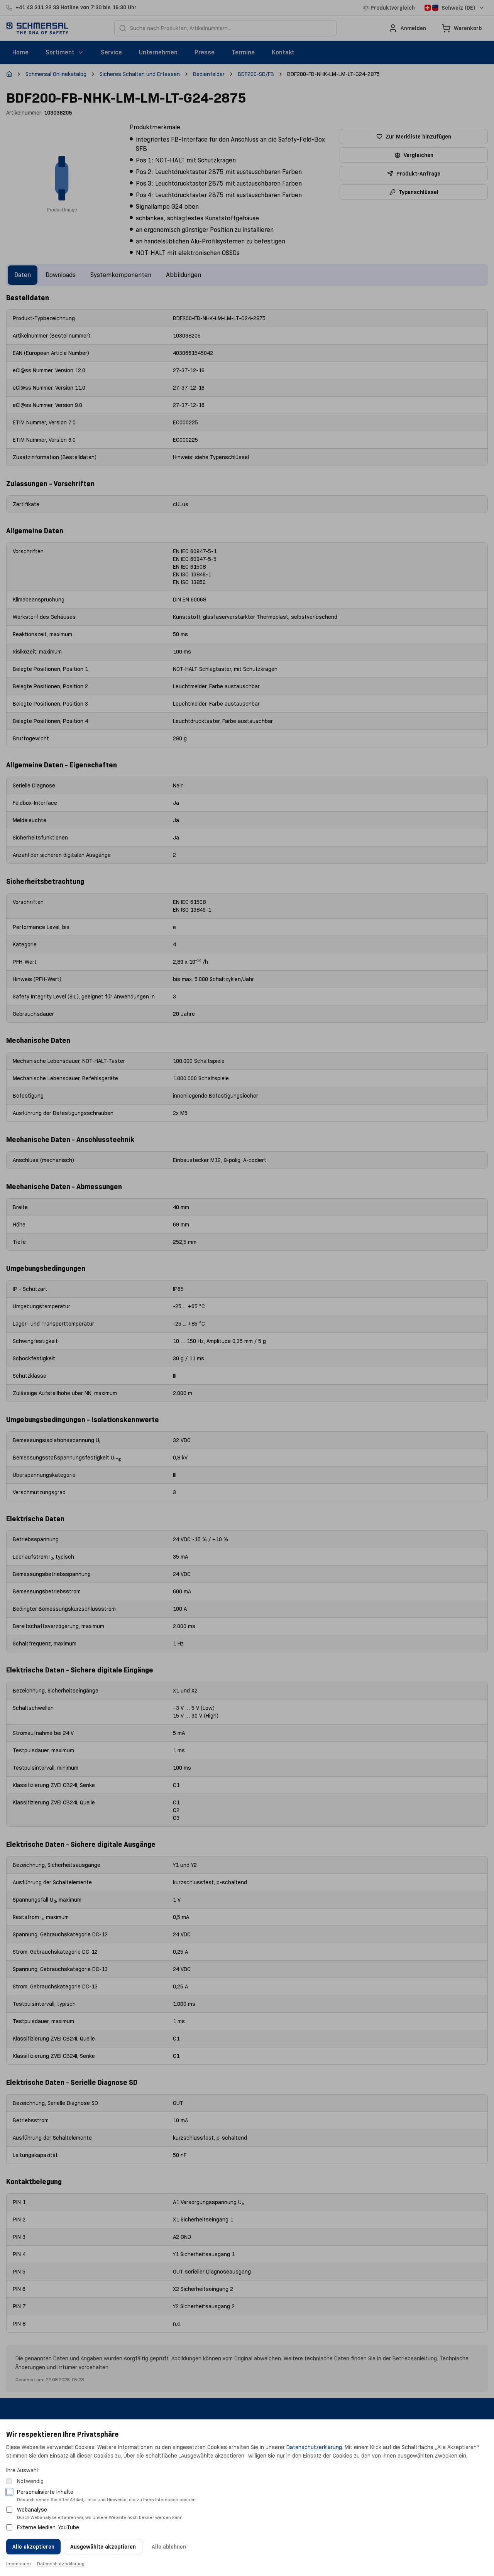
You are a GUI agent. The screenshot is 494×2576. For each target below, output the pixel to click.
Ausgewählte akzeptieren (103, 2547)
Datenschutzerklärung (314, 2447)
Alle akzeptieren (33, 2547)
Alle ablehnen (169, 2547)
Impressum (19, 2563)
